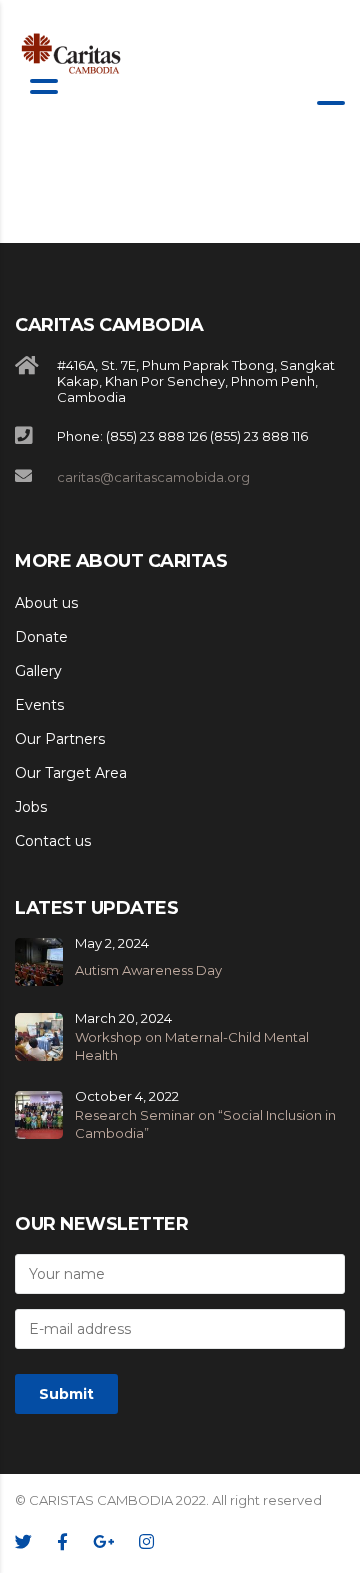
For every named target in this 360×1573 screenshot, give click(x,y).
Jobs (31, 807)
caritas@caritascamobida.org (153, 477)
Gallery (38, 671)
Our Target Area (71, 773)
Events (39, 705)
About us (46, 603)
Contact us (53, 841)
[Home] (71, 53)
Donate (41, 637)
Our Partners (60, 739)
